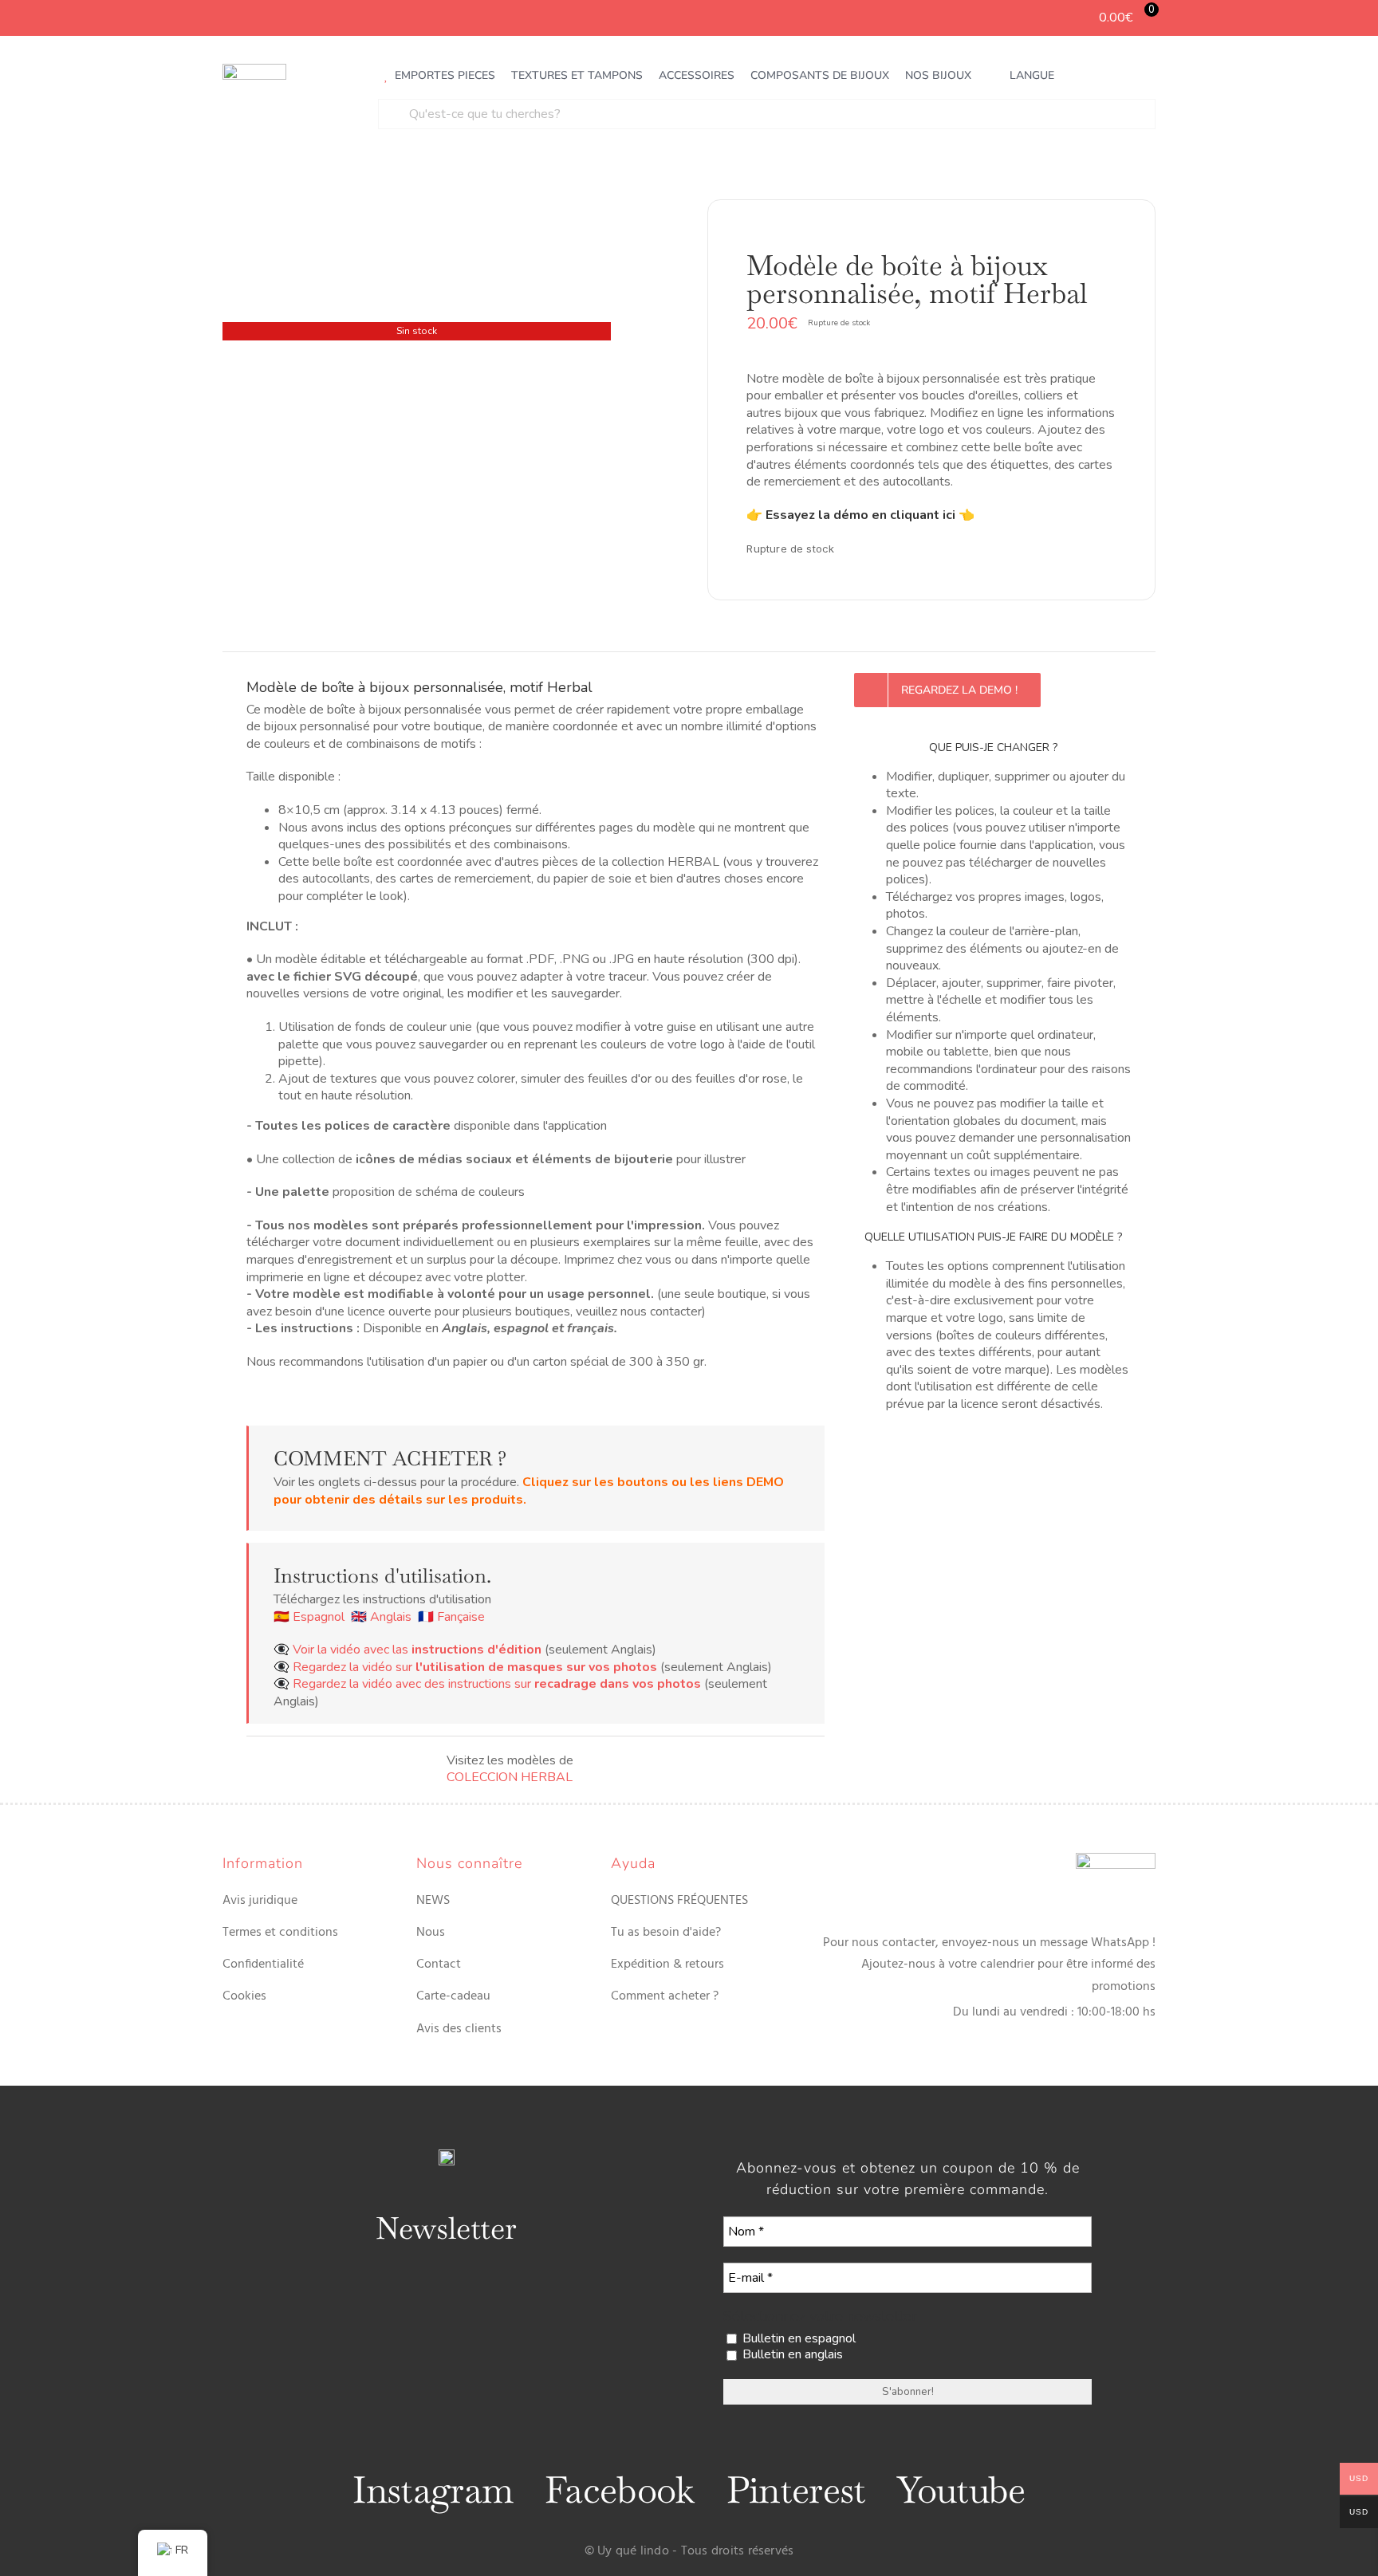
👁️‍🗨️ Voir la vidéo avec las (407, 1650)
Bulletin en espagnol (797, 2339)
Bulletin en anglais (791, 2355)
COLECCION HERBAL (510, 1777)
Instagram (433, 2490)
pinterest (796, 2490)
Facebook (619, 2490)
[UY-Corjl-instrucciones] (417, 399)
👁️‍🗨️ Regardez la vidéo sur (465, 1667)
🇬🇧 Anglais (381, 1617)
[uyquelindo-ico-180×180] (254, 70)
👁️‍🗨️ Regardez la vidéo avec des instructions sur (487, 1684)
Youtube (961, 2490)
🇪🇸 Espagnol (309, 1617)
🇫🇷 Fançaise (451, 1617)
